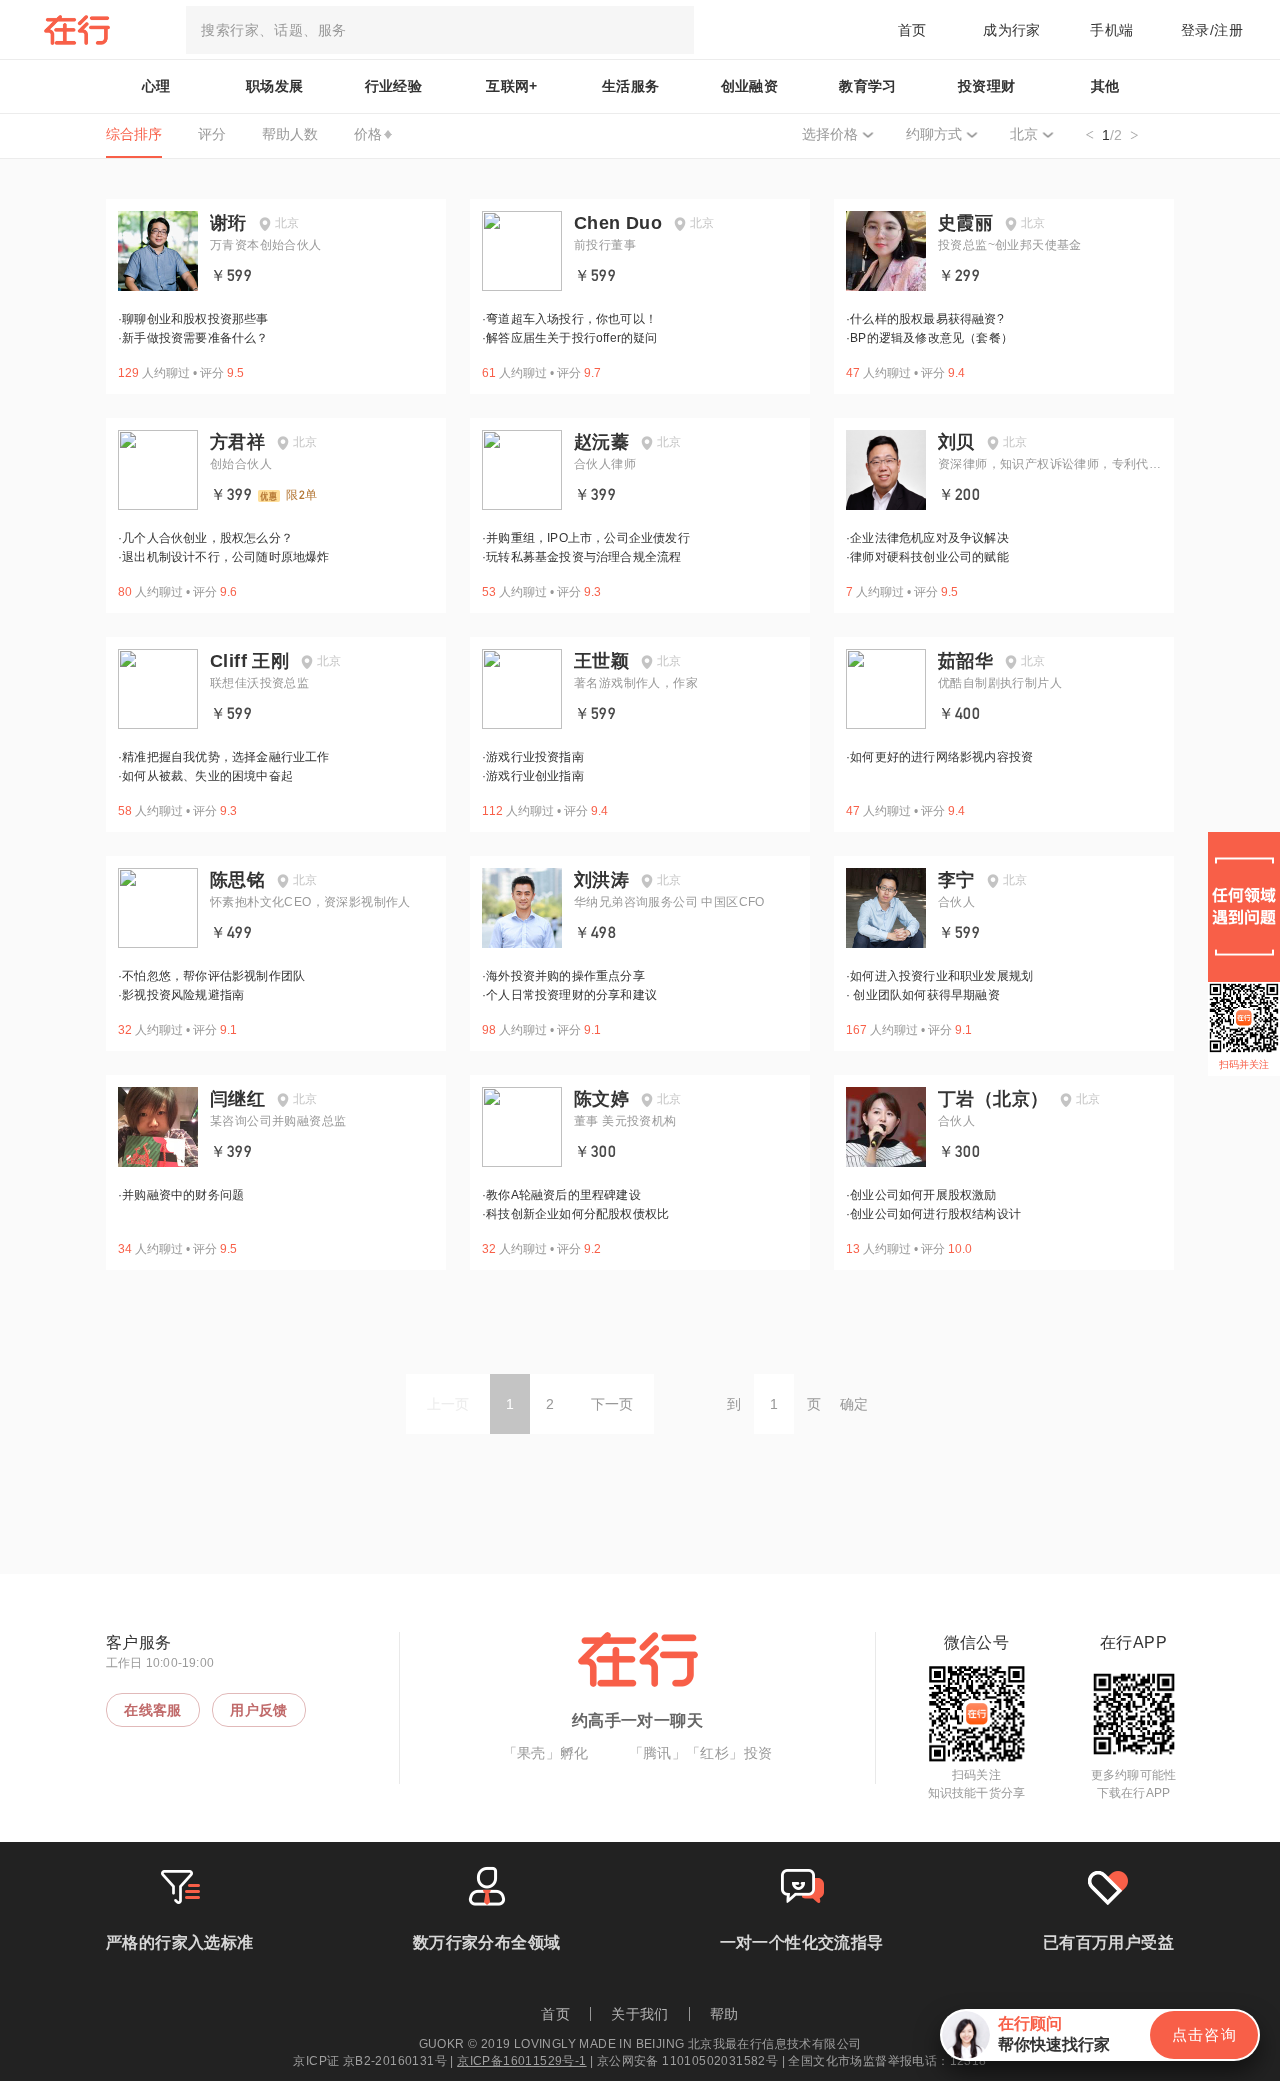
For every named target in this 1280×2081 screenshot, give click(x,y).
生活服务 (631, 86)
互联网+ (512, 86)
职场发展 (275, 86)
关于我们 (640, 2014)
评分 (212, 134)
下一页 (612, 1404)
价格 (368, 134)
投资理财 (987, 86)
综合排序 (134, 134)
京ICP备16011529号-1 (521, 2061)
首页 (912, 30)
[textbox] (440, 30)
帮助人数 (290, 134)
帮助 (724, 2014)
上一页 (448, 1404)
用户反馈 (259, 1710)
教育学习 (868, 86)
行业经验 (394, 86)
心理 (156, 86)
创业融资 (750, 86)
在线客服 (153, 1710)
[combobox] (440, 30)
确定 (854, 1404)
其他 (1105, 86)
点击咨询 (1204, 2034)
